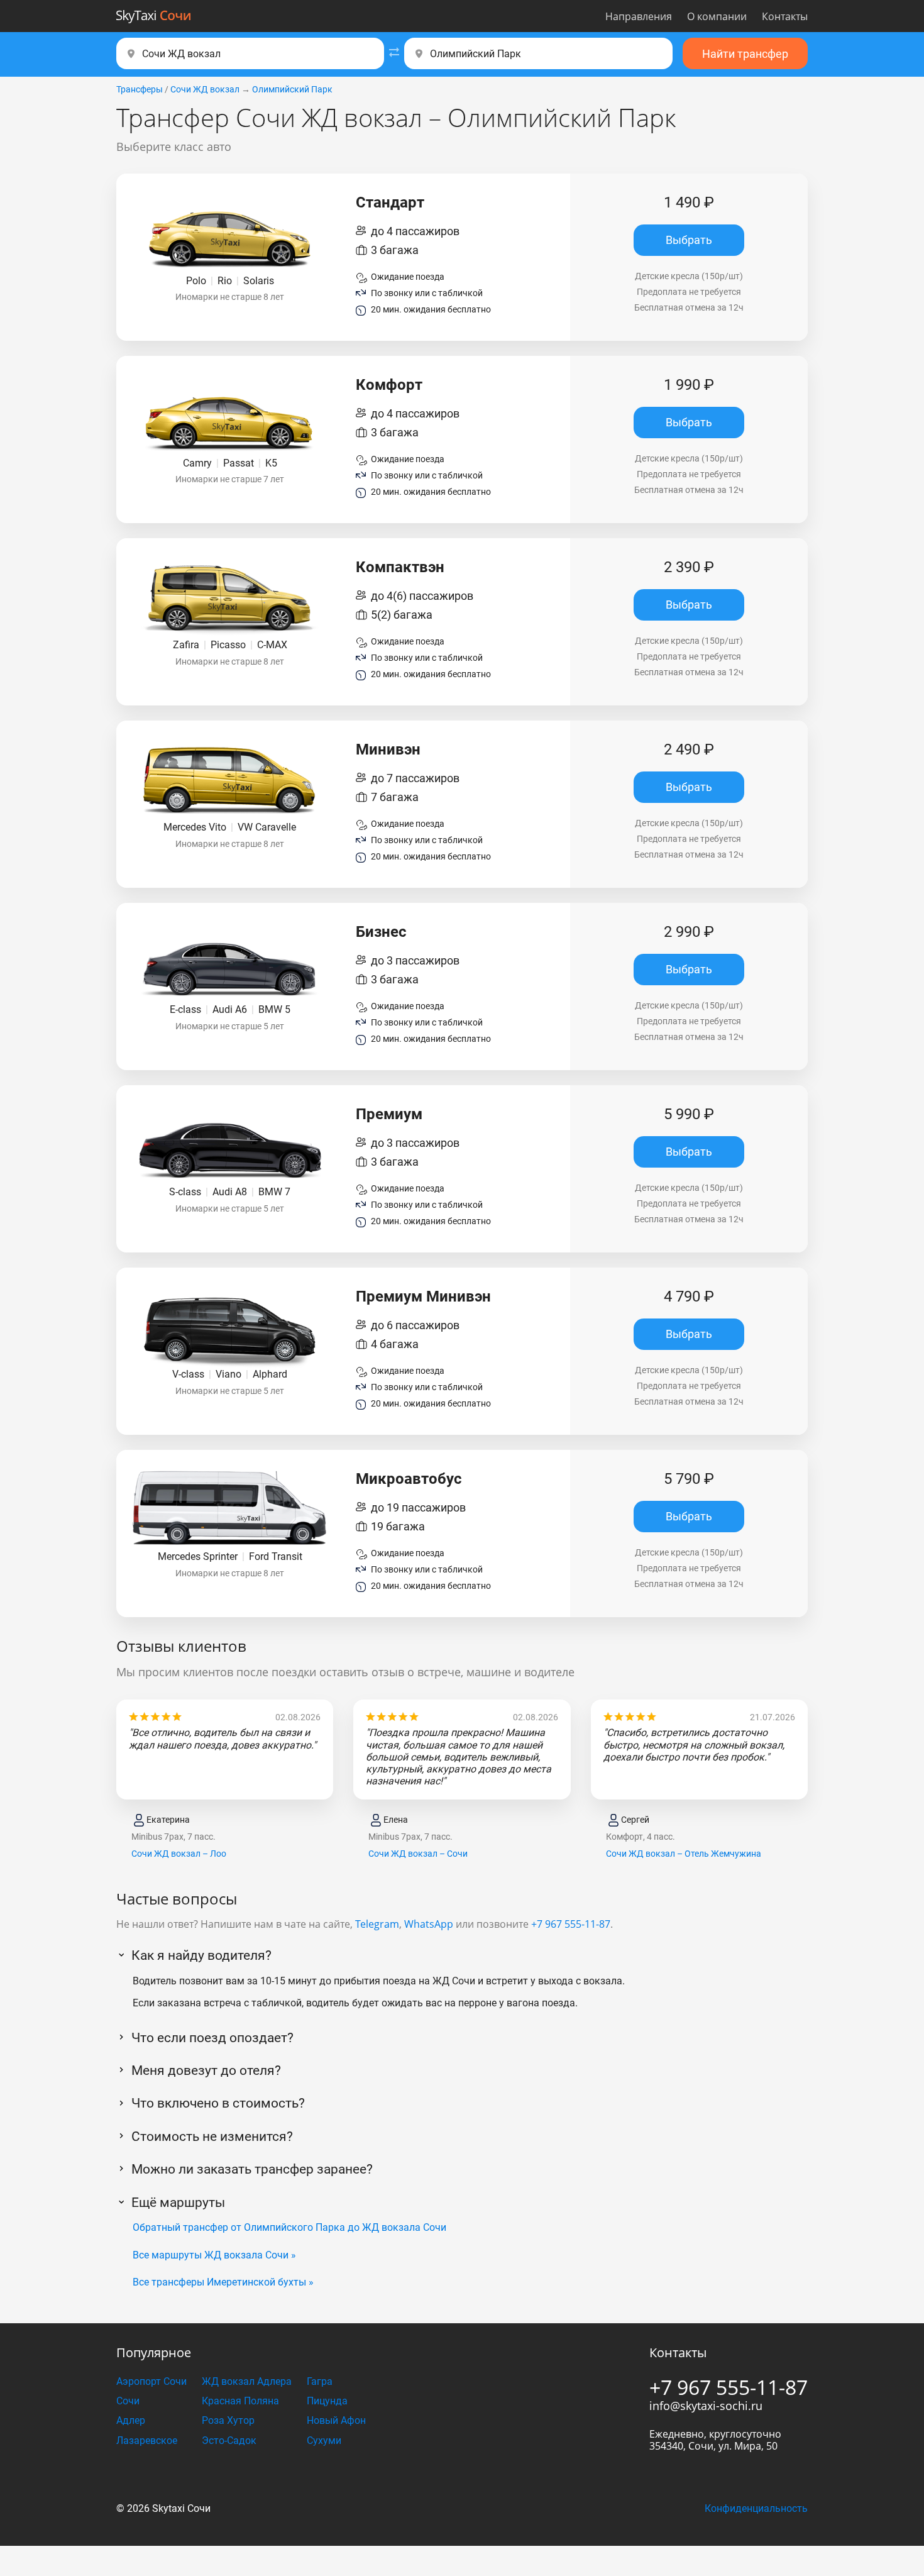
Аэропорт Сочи (151, 2381)
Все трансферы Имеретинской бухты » (223, 2282)
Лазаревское (147, 2441)
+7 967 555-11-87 (571, 1924)
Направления (639, 16)
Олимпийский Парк (292, 89)
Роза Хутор (228, 2420)
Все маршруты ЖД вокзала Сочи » (214, 2255)
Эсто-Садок (229, 2441)
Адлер (131, 2420)
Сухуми (324, 2441)
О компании (717, 16)
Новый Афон (336, 2420)
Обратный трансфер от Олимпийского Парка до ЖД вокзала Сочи (289, 2227)
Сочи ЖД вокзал (205, 89)
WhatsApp (429, 1924)
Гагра (320, 2381)
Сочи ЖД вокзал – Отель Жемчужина (684, 1854)
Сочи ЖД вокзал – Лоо (179, 1854)
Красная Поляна (240, 2401)
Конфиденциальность (756, 2508)
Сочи (128, 2401)
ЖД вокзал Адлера (247, 2381)
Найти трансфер (745, 54)
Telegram (377, 1924)
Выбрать (689, 240)
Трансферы (140, 89)
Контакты (785, 16)
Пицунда (327, 2401)
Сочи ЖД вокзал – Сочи (418, 1854)
